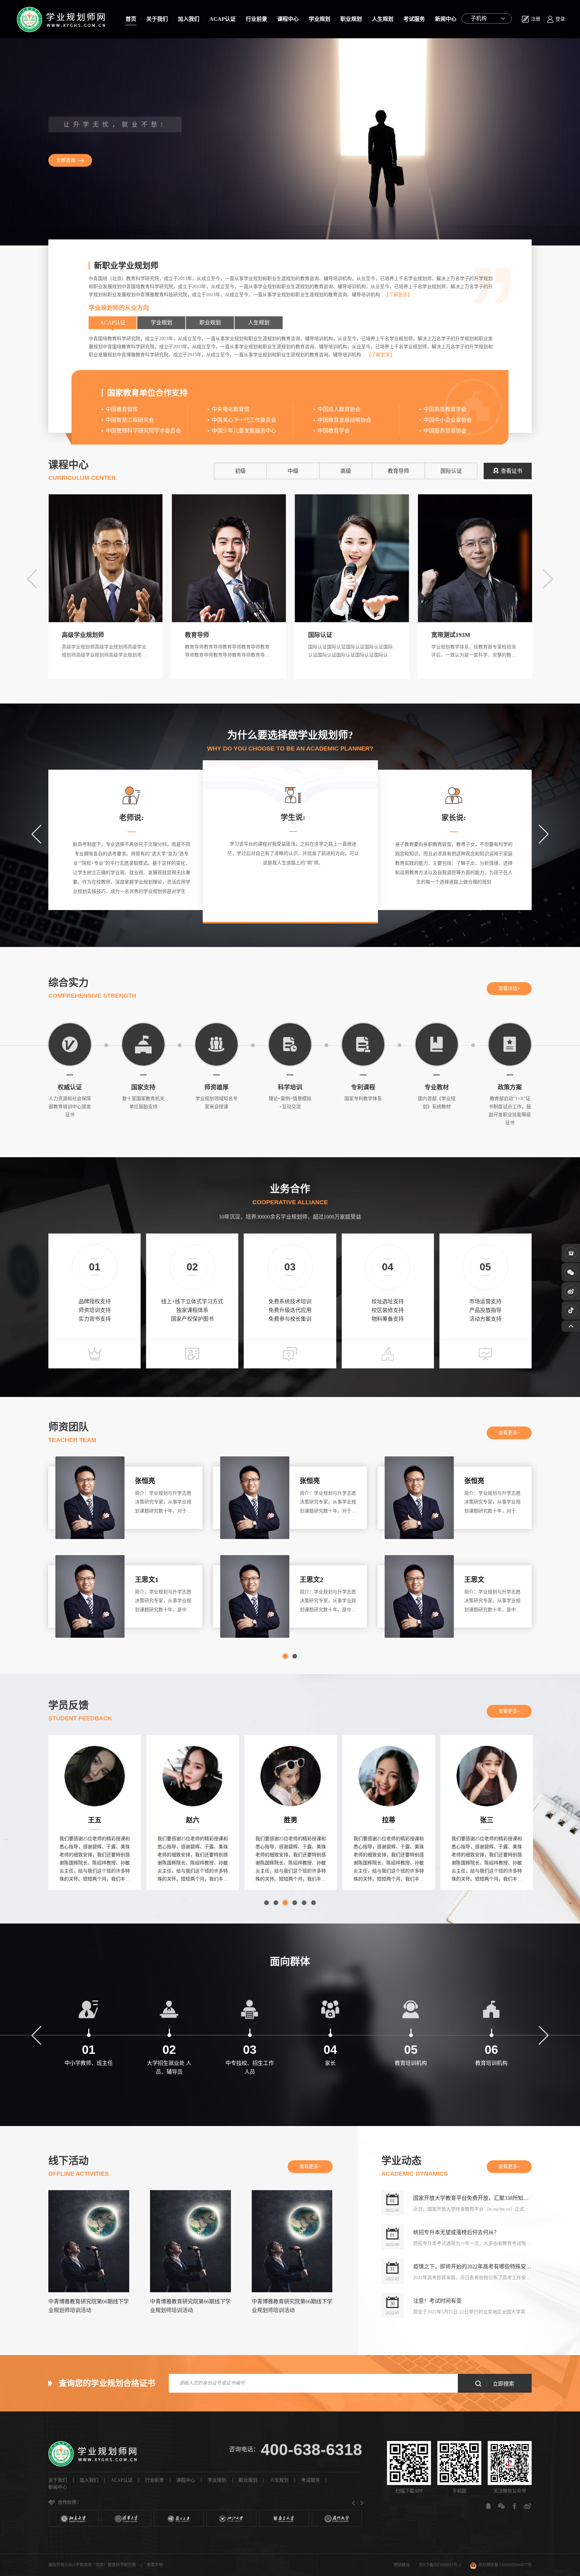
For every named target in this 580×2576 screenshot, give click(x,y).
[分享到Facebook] (515, 2506)
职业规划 (351, 19)
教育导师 (398, 471)
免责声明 (155, 2565)
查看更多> (509, 1433)
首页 (131, 19)
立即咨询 (66, 160)
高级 (346, 471)
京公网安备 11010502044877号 (505, 2565)
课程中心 (288, 19)
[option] (290, 142)
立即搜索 (503, 2384)
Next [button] (548, 579)
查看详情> (509, 988)
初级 (240, 471)
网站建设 (402, 2565)
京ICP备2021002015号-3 (440, 2565)
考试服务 (414, 19)
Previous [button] (32, 579)
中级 (293, 471)
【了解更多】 (398, 295)
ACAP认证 (223, 19)
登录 (560, 19)
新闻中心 (446, 19)
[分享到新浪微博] (528, 2506)
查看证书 (512, 471)
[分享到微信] (501, 2506)
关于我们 (157, 19)
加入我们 (189, 19)
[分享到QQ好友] (488, 2506)
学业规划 (320, 19)
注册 (536, 19)
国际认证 (451, 471)
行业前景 (256, 19)
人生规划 (383, 19)
